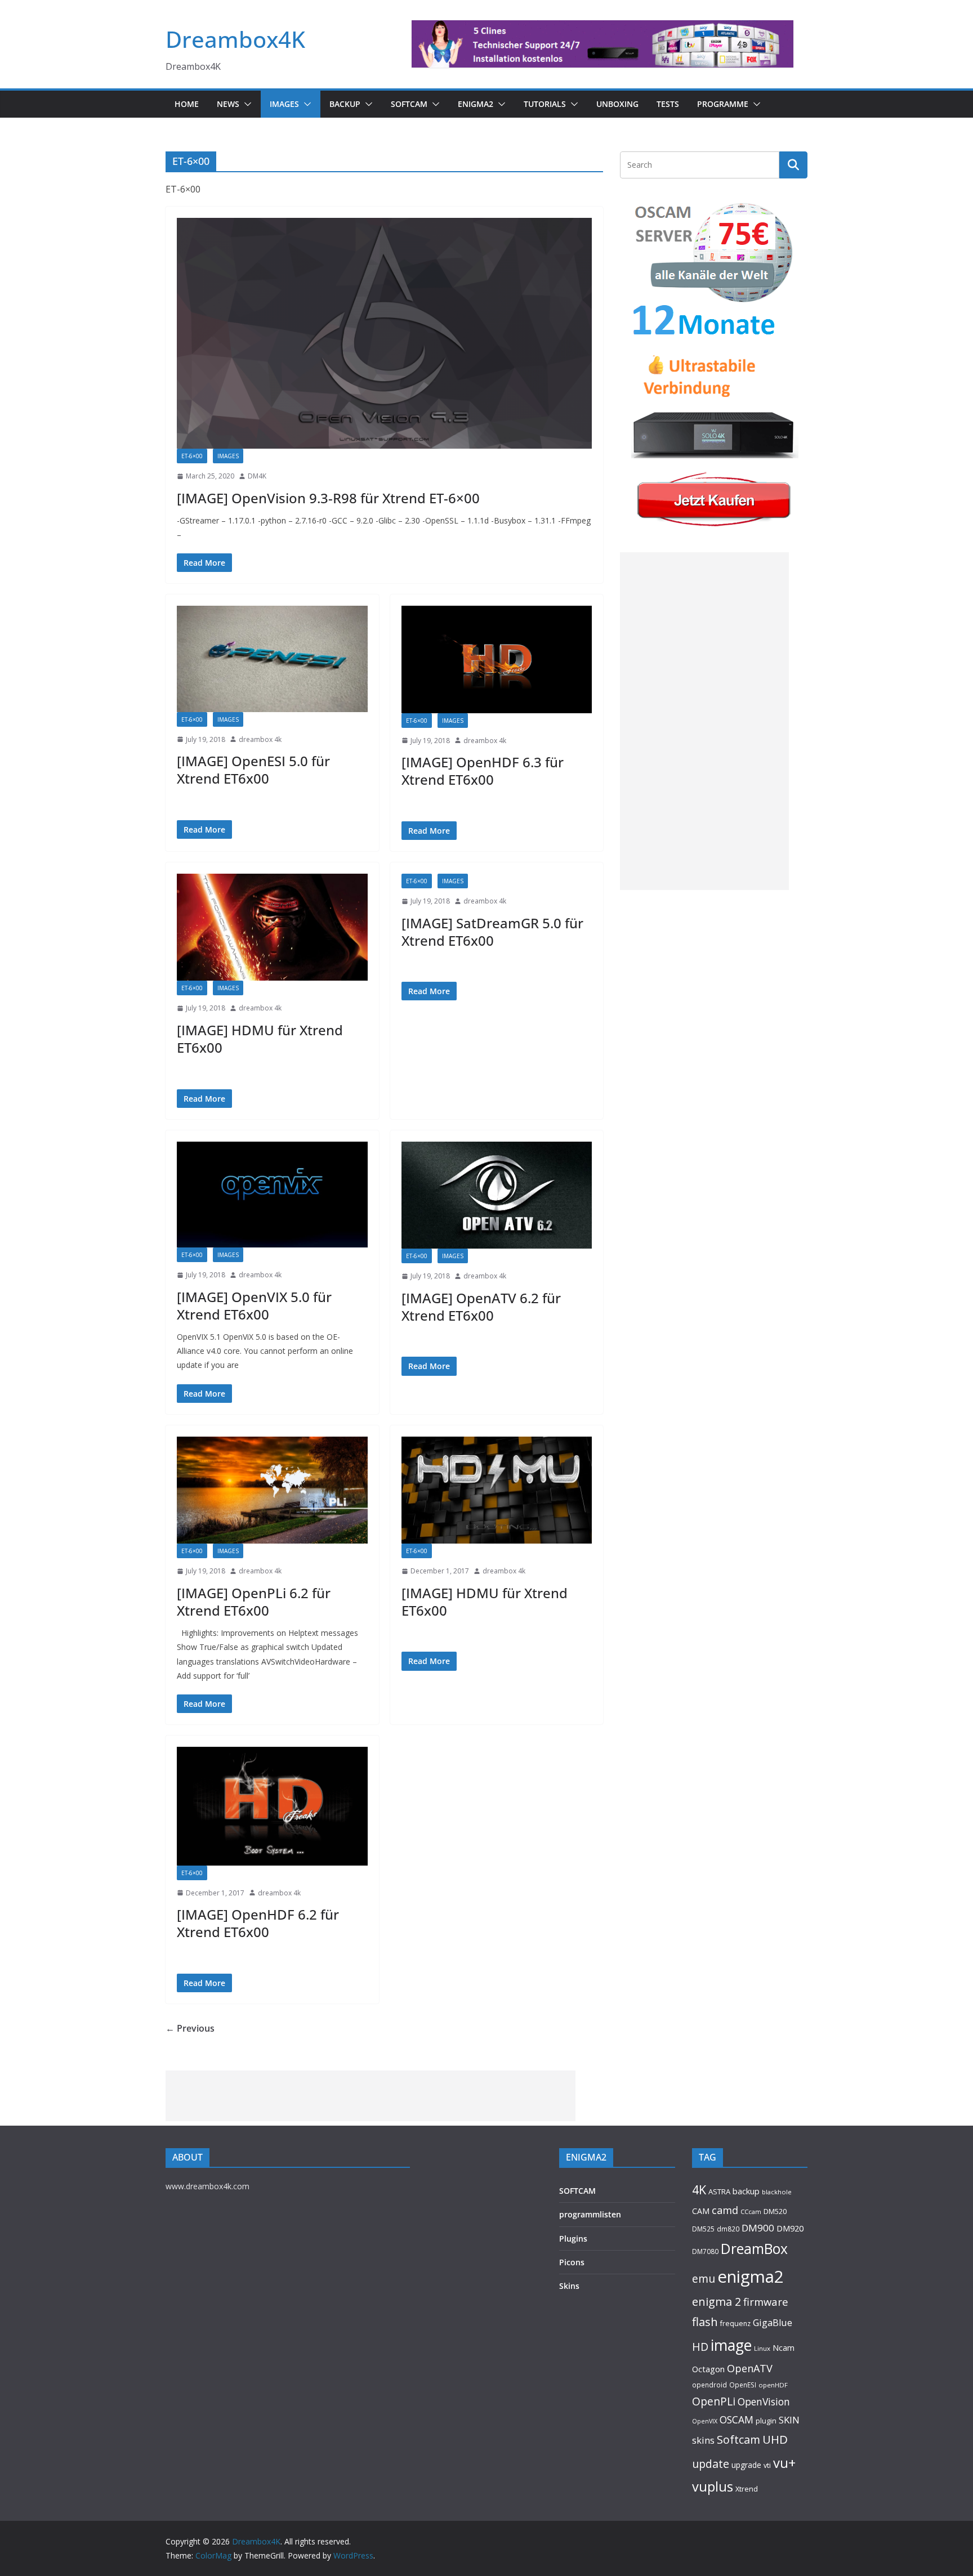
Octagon (708, 2369)
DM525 (703, 2229)
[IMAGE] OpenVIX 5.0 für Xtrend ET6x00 (254, 1305)
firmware (766, 2302)
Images (284, 104)
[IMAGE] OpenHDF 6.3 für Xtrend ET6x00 (483, 771)
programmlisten (590, 2214)
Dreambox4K (235, 39)
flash (705, 2322)
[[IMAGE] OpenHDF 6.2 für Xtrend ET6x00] (272, 1806)
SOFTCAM (409, 104)
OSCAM (737, 2420)
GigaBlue (773, 2323)
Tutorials (545, 104)
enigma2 (751, 2277)
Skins (569, 2286)
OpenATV (750, 2368)
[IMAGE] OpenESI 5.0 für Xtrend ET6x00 (253, 770)
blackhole (777, 2192)
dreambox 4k (260, 739)
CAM (701, 2211)
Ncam (784, 2347)
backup (746, 2191)
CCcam (751, 2211)
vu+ (784, 2463)
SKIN (789, 2420)
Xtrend (747, 2489)
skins (703, 2440)
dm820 (728, 2229)
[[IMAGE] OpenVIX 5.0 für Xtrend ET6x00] (272, 1195)
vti (767, 2465)
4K (699, 2190)
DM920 (790, 2228)
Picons (572, 2262)
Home (187, 104)
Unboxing (617, 104)
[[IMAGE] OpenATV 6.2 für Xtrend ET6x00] (497, 1195)
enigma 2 (717, 2302)
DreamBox (754, 2249)
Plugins (573, 2239)
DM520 (775, 2211)
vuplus (713, 2486)
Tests (668, 104)
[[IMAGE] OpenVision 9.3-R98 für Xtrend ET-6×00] (384, 333)
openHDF (773, 2385)
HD (700, 2347)
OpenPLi (714, 2401)
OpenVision (764, 2401)
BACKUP (345, 104)
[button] (246, 104)
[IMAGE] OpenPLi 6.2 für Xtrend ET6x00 (254, 1602)
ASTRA (719, 2192)
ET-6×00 (192, 456)
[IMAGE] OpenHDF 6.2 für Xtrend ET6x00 (258, 1923)
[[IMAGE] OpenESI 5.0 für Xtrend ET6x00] (272, 659)
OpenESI (743, 2385)
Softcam (738, 2439)
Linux (762, 2348)
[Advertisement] (704, 721)
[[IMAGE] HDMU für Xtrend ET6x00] (272, 927)
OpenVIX (705, 2421)
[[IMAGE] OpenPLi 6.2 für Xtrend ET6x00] (272, 1490)
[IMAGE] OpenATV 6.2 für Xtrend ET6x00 (481, 1307)
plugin (766, 2421)
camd (725, 2210)
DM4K (257, 476)
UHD (775, 2439)
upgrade (746, 2465)
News (228, 104)
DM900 (758, 2228)
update (711, 2464)
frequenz (735, 2324)
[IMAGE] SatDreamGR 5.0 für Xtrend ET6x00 (492, 932)
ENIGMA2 (476, 104)
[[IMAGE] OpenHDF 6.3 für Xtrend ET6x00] (497, 659)
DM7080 (705, 2251)
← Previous (190, 2028)
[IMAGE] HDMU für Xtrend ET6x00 (260, 1039)
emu (704, 2278)
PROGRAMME (723, 104)
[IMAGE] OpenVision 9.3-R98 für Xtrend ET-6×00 (328, 498)
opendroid (709, 2385)
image (731, 2345)
